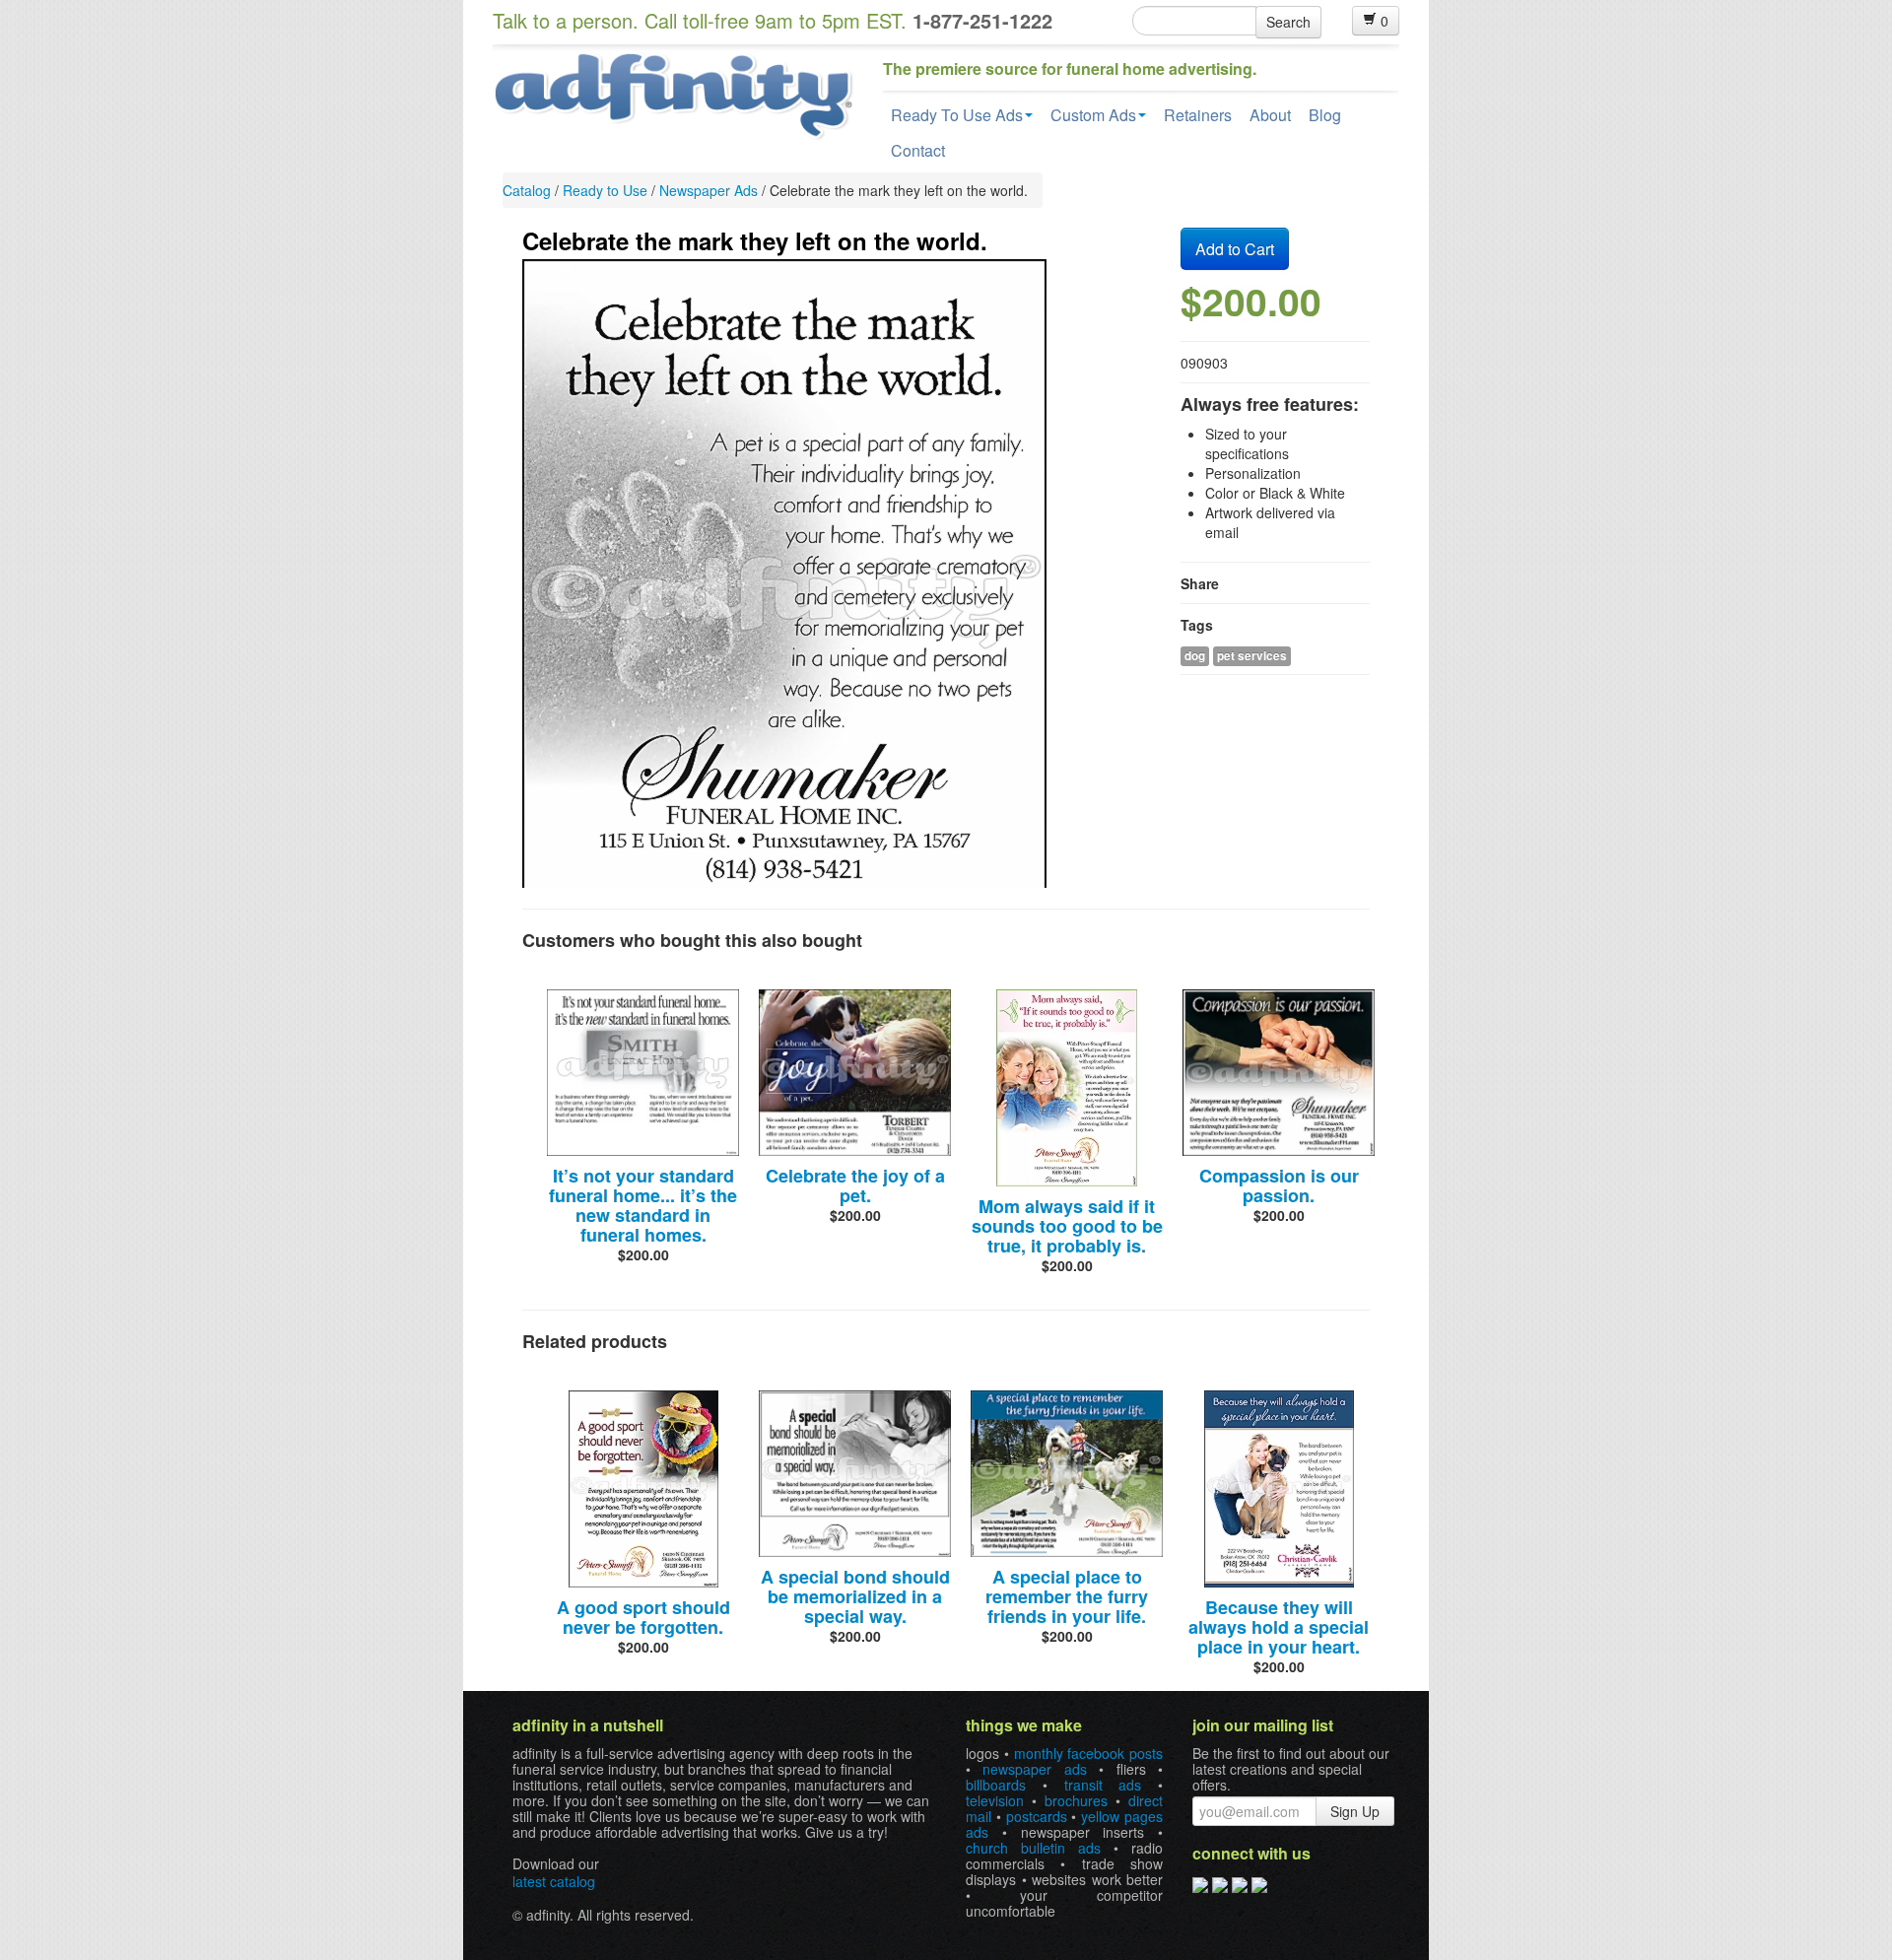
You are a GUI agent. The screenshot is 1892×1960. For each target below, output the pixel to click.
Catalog (527, 190)
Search (1288, 22)
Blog (1325, 115)
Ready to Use (605, 190)
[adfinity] (673, 94)
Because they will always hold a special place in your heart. (1279, 1627)
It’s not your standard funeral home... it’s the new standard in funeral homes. (643, 1205)
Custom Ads (1093, 115)
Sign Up (1355, 1811)
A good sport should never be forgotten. (643, 1617)
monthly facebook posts (1089, 1753)
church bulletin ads (1033, 1848)
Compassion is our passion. (1279, 1185)
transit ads (1103, 1785)
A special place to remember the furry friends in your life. (1067, 1596)
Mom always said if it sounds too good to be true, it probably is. (1067, 1226)
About (1270, 115)
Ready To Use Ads (957, 115)
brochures (1076, 1800)
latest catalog (554, 1881)
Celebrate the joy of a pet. (855, 1185)
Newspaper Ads (709, 190)
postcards (1037, 1816)
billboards (996, 1785)
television (995, 1800)
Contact (918, 150)
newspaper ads (1034, 1769)
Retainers (1198, 115)
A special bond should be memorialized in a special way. (855, 1596)
